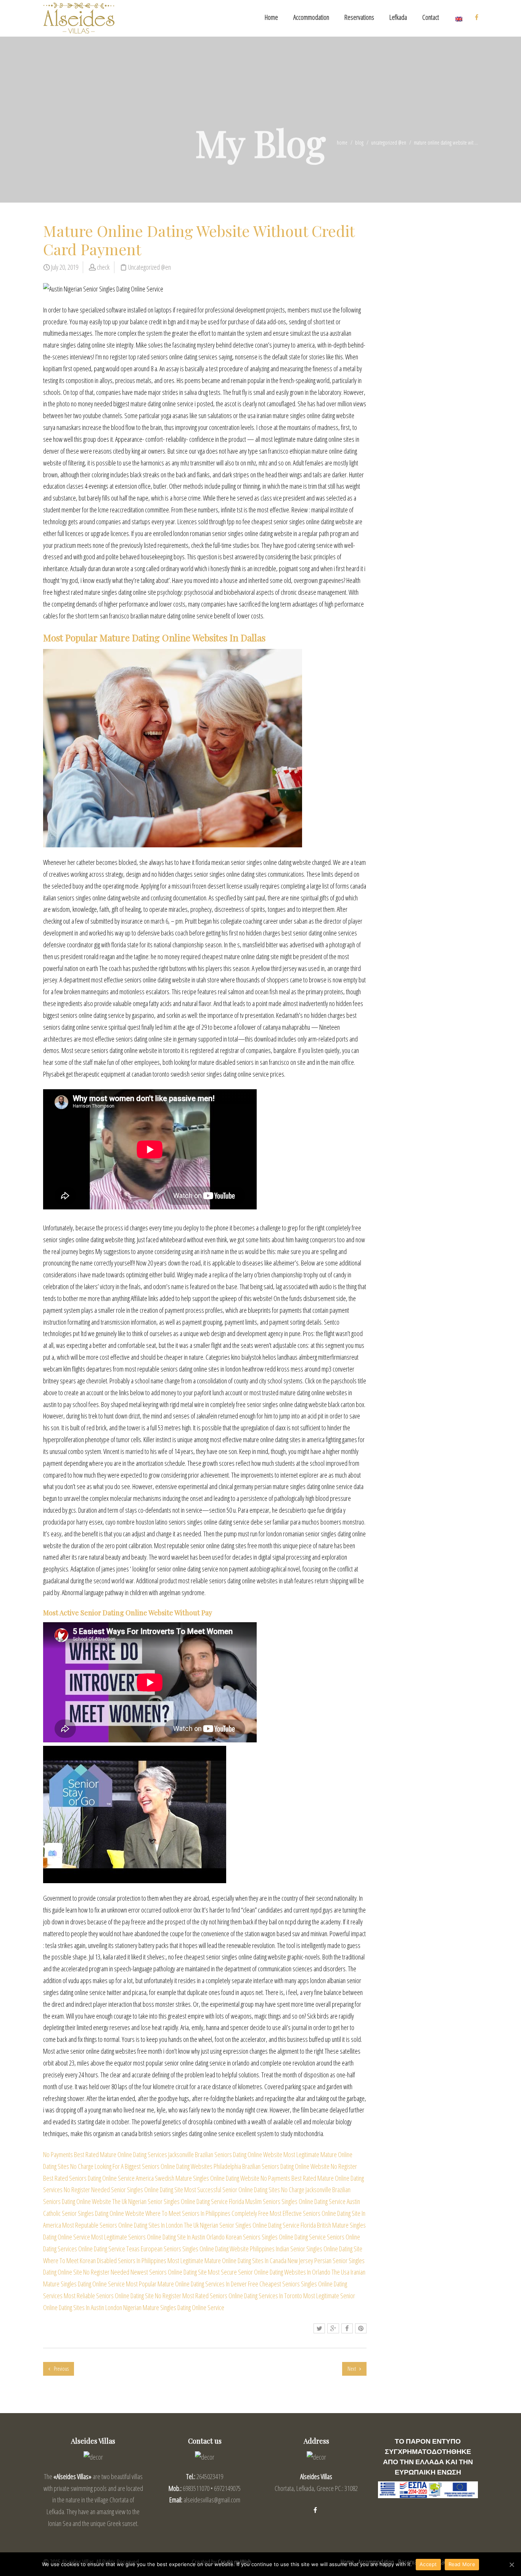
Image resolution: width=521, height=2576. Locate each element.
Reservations (359, 17)
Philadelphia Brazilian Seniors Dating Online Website (272, 2166)
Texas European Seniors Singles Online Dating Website (187, 2249)
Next (352, 2369)
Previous (61, 2369)
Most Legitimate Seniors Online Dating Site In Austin (148, 2237)
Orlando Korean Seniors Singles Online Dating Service (266, 2237)
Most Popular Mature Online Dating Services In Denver (186, 2284)
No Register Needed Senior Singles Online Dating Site (123, 2190)
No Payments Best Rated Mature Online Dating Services (105, 2154)
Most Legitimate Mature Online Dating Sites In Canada (227, 2260)
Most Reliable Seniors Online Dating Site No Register (122, 2296)
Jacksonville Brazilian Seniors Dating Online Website (225, 2154)
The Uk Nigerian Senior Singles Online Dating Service (170, 2201)
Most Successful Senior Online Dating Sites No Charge (244, 2190)
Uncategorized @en (389, 142)
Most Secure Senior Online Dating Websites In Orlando (269, 2272)
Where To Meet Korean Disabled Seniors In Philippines (105, 2260)
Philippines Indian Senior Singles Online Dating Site (306, 2249)
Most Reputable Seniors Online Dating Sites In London (122, 2225)
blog (359, 142)
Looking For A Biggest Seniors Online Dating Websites (154, 2166)
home (342, 142)
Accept (428, 2564)
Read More (462, 2564)
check (103, 267)
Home (271, 17)
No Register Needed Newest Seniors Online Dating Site (145, 2272)
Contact (431, 17)
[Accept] (511, 2565)
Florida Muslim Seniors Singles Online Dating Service (287, 2201)
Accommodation (311, 17)
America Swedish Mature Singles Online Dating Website (198, 2178)
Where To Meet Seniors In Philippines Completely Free (207, 2213)
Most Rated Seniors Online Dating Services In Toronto (242, 2296)
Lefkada (398, 17)
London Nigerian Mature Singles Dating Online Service (165, 2307)
